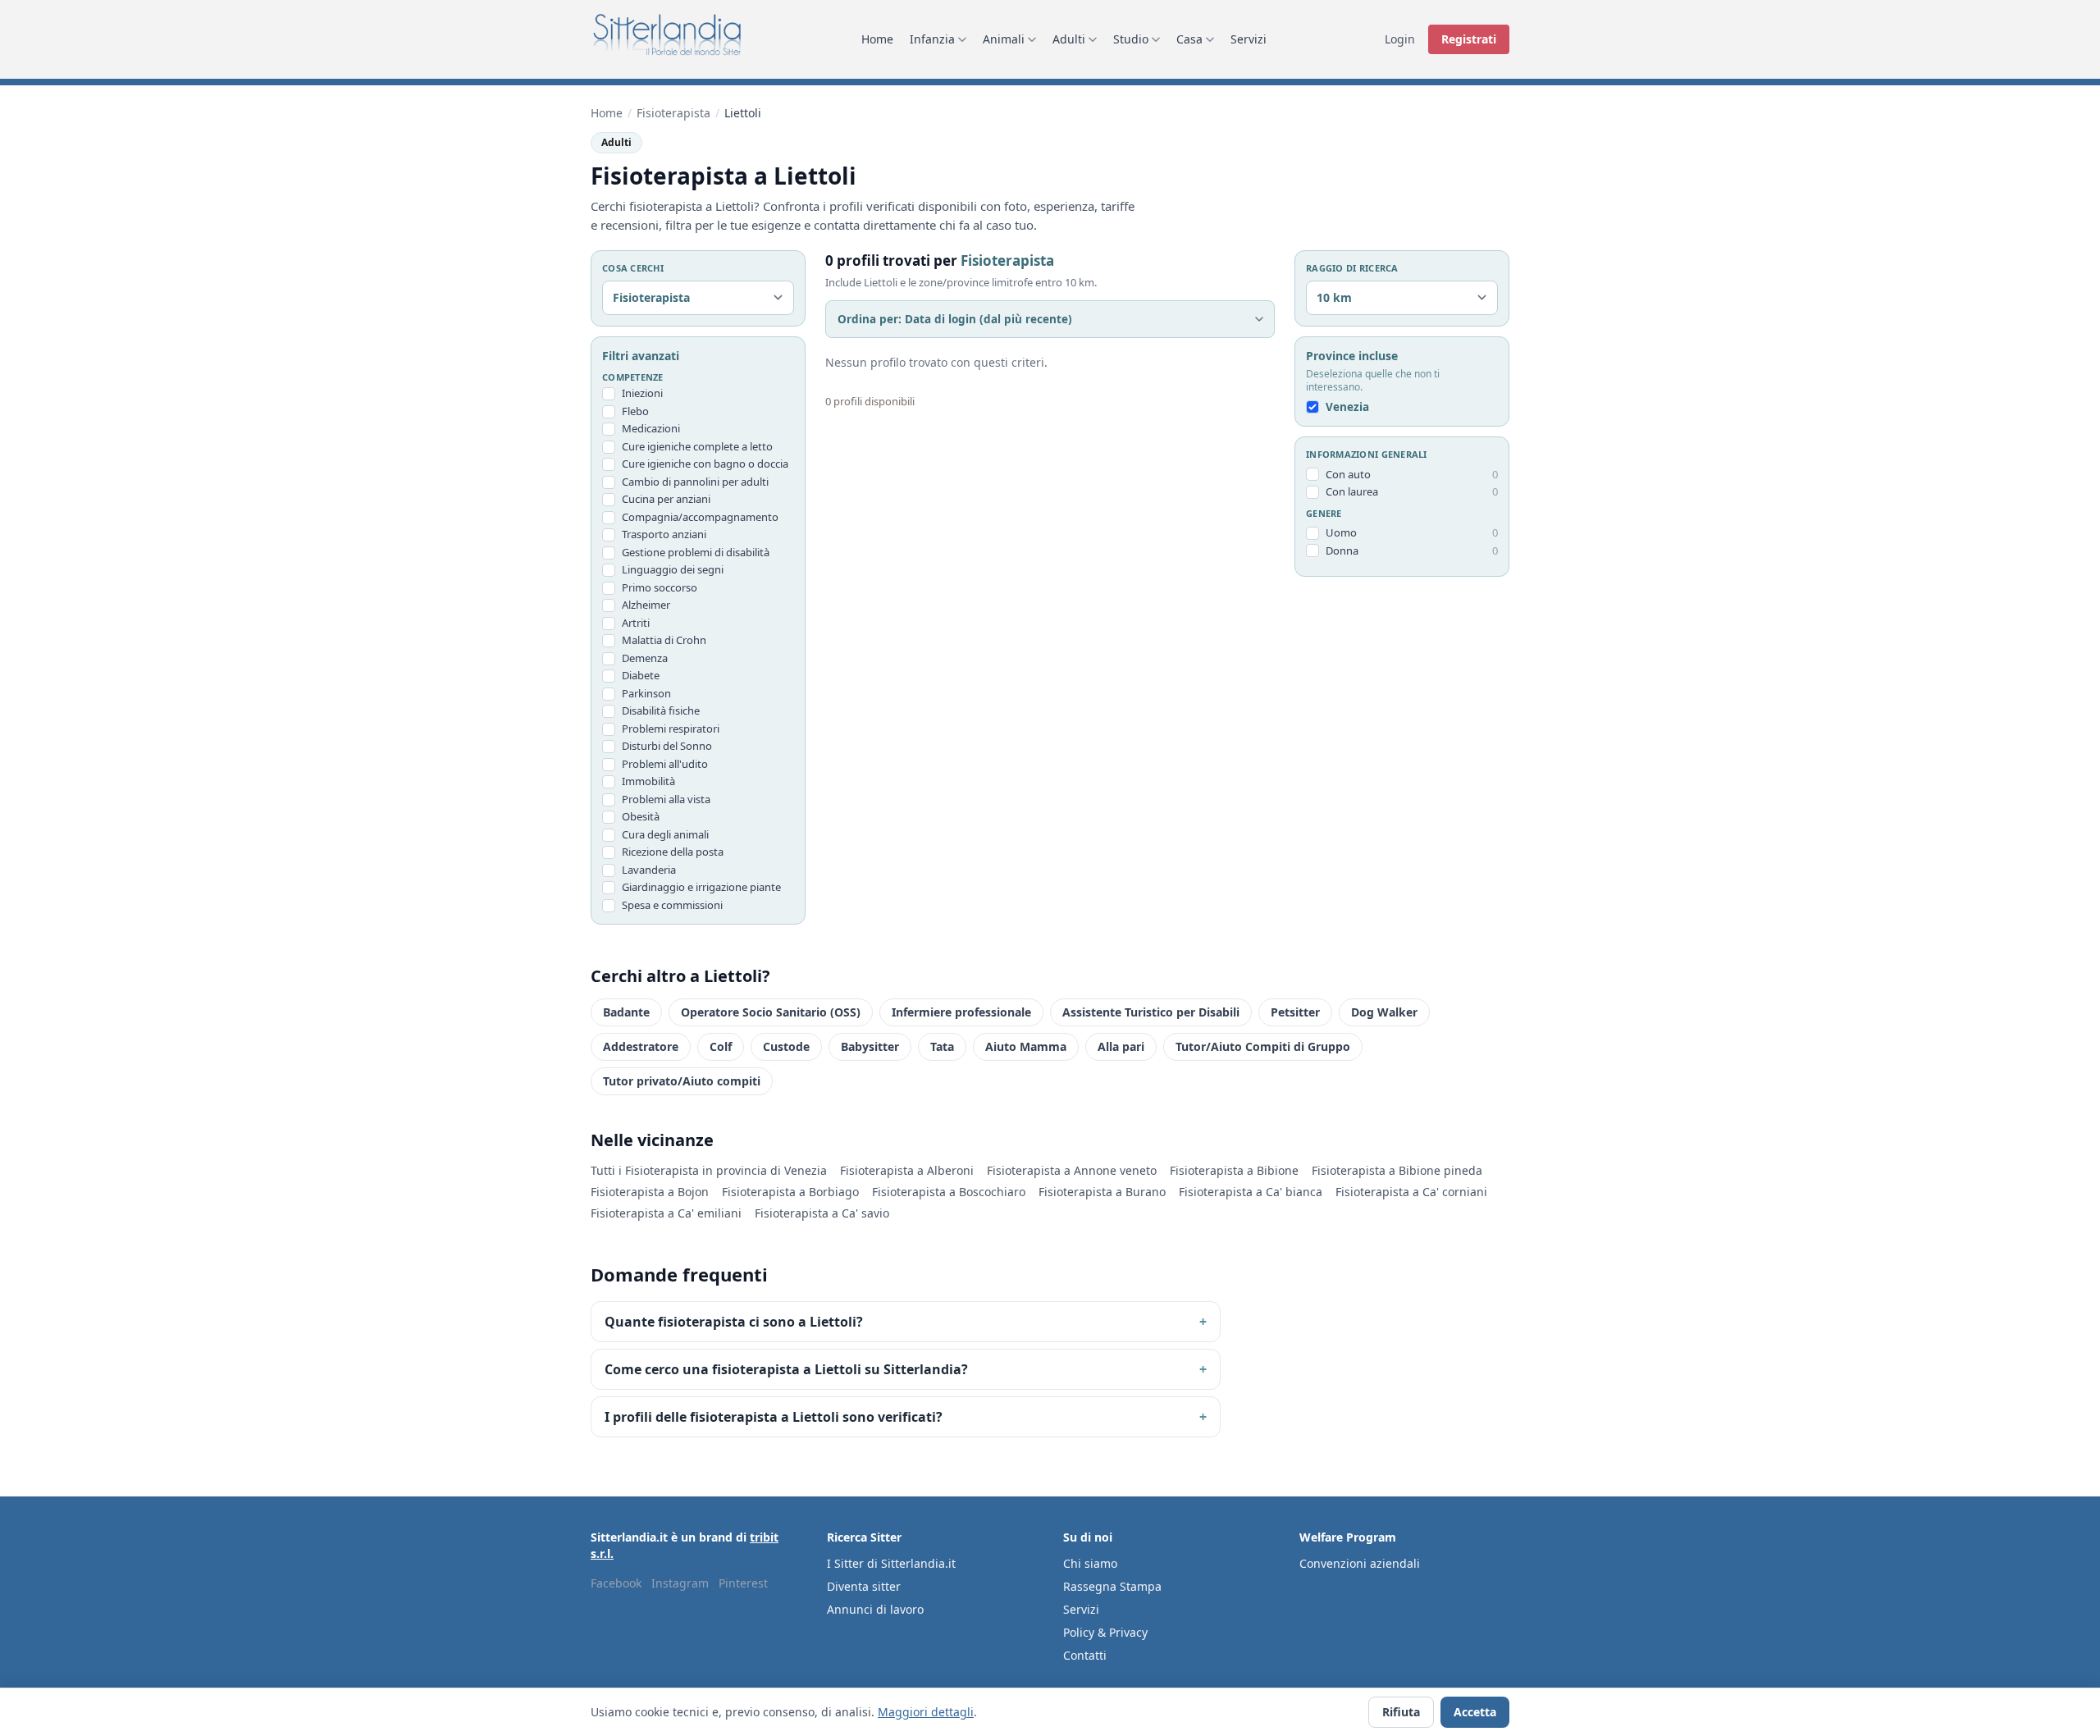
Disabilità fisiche (661, 710)
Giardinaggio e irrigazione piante (701, 887)
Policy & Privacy (1105, 1632)
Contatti (1085, 1655)
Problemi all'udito (665, 764)
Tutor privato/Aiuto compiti (682, 1081)
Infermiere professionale (961, 1012)
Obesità (641, 816)
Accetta (1475, 1712)
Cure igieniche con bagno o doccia (705, 464)
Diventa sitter (864, 1586)
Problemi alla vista (666, 799)
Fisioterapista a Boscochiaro (949, 1192)
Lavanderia (649, 870)
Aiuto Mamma (1026, 1046)
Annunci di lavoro (875, 1609)
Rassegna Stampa (1112, 1586)
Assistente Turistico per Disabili (1151, 1012)
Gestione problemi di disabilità (696, 552)
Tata (942, 1046)
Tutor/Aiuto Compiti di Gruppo (1263, 1046)
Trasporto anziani (664, 534)
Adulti (1069, 39)
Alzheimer (646, 605)
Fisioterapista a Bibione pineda (1397, 1170)
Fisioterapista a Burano (1102, 1192)
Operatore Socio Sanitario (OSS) (771, 1012)
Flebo (635, 411)
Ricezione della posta (673, 852)
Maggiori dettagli (926, 1712)
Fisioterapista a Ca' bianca (1251, 1192)
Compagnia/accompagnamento (700, 517)
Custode (786, 1046)
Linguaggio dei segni (673, 569)
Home (877, 39)
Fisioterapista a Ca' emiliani (666, 1213)
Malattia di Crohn (664, 640)
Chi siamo (1090, 1563)
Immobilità (648, 781)
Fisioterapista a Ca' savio (822, 1213)
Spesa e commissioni (672, 905)
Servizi (1249, 39)
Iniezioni (642, 393)
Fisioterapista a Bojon (650, 1192)
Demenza (645, 658)
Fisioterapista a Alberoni (907, 1170)
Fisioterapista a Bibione (1234, 1170)
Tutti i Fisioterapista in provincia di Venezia (709, 1170)
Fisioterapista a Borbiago (790, 1192)
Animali (1004, 39)
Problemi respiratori (671, 729)
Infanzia (932, 39)
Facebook (616, 1583)
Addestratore (641, 1046)
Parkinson (646, 693)
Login (1400, 39)
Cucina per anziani (666, 499)
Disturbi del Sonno (667, 746)
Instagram (680, 1583)
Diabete (641, 675)
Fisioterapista (673, 113)
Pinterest (743, 1583)
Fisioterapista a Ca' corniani (1411, 1192)
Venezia (1347, 407)
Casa (1189, 39)
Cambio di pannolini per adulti (695, 482)
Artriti (636, 623)
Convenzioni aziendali (1360, 1563)
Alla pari (1121, 1046)
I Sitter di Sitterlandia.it (891, 1563)
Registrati (1469, 39)
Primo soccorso (660, 587)
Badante (626, 1012)
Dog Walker (1384, 1012)
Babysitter (870, 1046)
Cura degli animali (665, 834)
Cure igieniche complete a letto (697, 446)
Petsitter (1295, 1012)
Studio (1131, 39)
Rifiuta (1401, 1712)
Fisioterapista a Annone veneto (1072, 1170)
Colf (721, 1046)
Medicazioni (651, 428)
